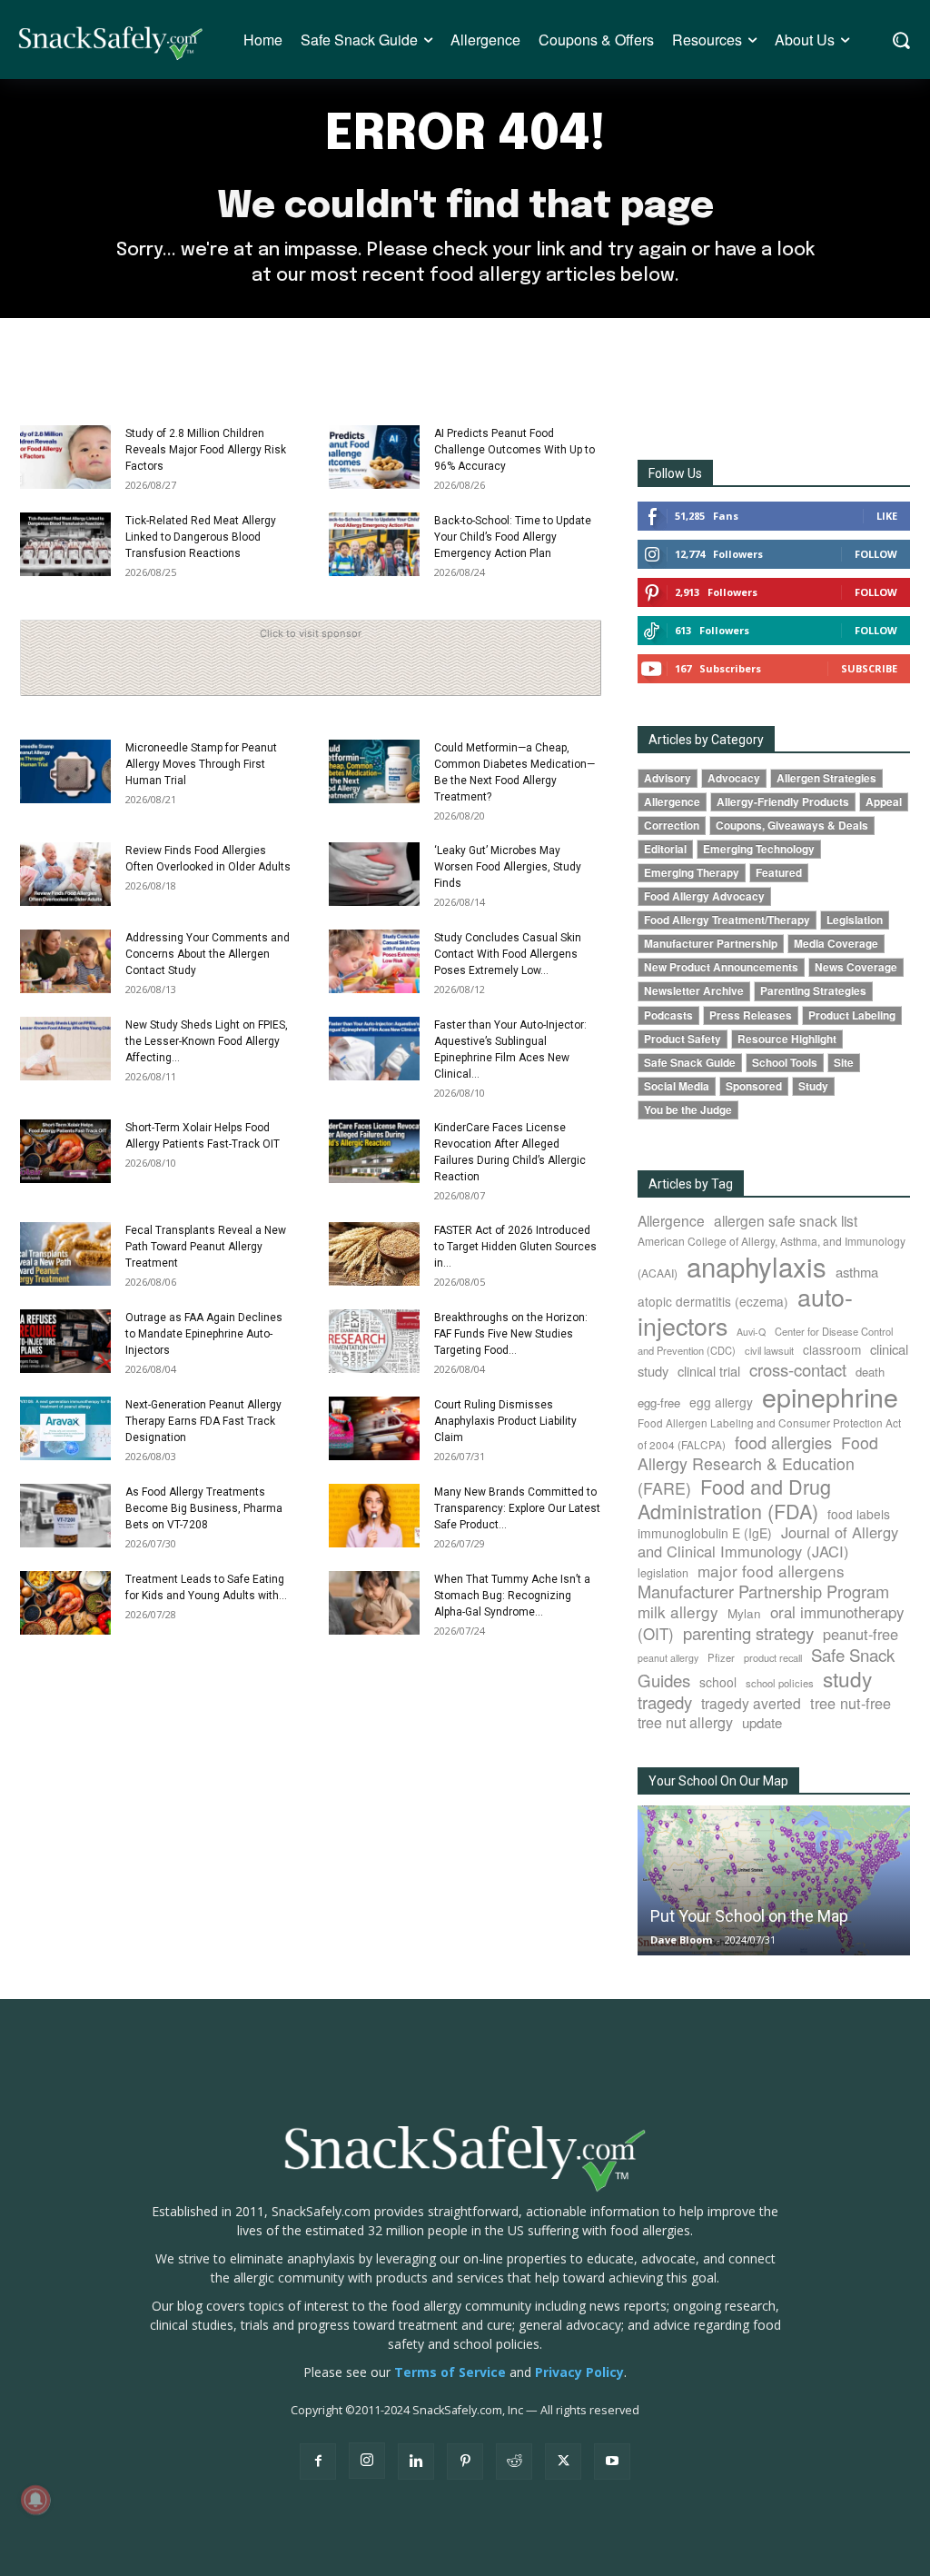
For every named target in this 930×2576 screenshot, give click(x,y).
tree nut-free (851, 1703)
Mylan (744, 1613)
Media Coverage (836, 944)
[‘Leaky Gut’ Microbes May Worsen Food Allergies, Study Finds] (374, 874)
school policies (780, 1683)
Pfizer (721, 1657)
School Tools (785, 1063)
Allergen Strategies (826, 778)
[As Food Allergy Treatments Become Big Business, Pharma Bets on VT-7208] (65, 1516)
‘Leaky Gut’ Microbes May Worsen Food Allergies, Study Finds (508, 867)
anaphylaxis (757, 1266)
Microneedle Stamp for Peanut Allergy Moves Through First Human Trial (201, 764)
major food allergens (771, 1571)
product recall (773, 1657)
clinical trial (709, 1371)
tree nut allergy (685, 1722)
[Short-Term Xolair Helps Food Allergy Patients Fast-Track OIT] (65, 1151)
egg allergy (721, 1402)
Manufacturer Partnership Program (763, 1591)
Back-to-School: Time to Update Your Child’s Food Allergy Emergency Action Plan (513, 537)
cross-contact (798, 1369)
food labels (859, 1514)
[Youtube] (612, 2462)
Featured (779, 873)
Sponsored (754, 1086)
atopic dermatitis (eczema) (713, 1301)
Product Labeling (852, 1015)
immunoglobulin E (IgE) (705, 1533)
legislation (663, 1573)
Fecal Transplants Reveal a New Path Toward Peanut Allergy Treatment (206, 1247)
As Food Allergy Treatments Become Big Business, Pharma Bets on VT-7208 (204, 1508)
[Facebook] (318, 2462)
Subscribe (869, 668)
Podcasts (668, 1015)
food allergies (783, 1442)
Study (813, 1086)
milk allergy (678, 1611)
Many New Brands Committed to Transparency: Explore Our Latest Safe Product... (517, 1508)
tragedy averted (751, 1703)
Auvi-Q (751, 1332)
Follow (876, 554)
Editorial (665, 849)
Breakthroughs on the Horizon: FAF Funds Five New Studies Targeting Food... (511, 1334)
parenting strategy (748, 1633)
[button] (900, 40)
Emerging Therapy (692, 873)
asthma (857, 1272)
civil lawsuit (769, 1350)
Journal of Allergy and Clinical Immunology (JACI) (768, 1542)
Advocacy (734, 778)
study (847, 1678)
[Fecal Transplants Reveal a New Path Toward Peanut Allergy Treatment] (65, 1254)
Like (887, 516)
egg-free (659, 1402)
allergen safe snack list (786, 1220)
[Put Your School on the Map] (774, 1881)
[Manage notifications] (35, 2500)
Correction (672, 826)
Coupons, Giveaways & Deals (792, 826)
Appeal (884, 802)
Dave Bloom (681, 1939)
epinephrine (830, 1396)
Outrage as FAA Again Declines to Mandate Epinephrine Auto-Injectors (204, 1334)
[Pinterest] (465, 2462)
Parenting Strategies (813, 991)
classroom (832, 1349)
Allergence (672, 802)
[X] (563, 2462)
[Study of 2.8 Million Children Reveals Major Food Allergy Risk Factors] (65, 457)
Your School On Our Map (718, 1781)
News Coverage (856, 967)
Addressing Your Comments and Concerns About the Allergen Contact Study (208, 954)
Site (844, 1063)
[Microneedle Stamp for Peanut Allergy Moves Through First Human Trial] (65, 771)
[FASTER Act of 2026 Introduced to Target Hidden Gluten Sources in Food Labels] (374, 1254)
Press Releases (751, 1015)
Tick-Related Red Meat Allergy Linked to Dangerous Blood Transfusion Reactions (201, 537)
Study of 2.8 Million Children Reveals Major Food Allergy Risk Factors (206, 450)
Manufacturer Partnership (711, 944)
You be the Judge (688, 1110)
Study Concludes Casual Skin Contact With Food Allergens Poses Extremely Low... (508, 954)
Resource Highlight (787, 1039)
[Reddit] (514, 2462)
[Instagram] (367, 2461)
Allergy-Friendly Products (783, 802)
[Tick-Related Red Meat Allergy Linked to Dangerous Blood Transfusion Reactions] (65, 544)
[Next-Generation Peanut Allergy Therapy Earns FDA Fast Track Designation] (65, 1428)
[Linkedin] (416, 2462)
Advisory (668, 778)
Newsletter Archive (694, 991)
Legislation (855, 920)
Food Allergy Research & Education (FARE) (758, 1465)
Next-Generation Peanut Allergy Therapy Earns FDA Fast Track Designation (203, 1421)
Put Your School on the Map (749, 1916)
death (870, 1372)
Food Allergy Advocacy (704, 896)
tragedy (665, 1702)
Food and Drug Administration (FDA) (734, 1498)
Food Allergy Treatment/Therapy (727, 920)
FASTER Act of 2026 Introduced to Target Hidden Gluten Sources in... (515, 1247)
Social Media (677, 1086)
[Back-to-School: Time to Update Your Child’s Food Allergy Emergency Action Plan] (374, 544)
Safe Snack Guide (690, 1063)
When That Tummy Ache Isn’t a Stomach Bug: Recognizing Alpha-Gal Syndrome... (512, 1596)
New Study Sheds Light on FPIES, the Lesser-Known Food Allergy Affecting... (207, 1041)
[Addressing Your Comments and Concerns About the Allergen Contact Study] (65, 961)
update (762, 1722)
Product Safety (683, 1039)
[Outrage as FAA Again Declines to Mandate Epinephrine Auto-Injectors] (65, 1341)
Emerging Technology (759, 849)
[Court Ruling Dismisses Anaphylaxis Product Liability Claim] (374, 1428)
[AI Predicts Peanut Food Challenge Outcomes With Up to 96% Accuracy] (374, 457)
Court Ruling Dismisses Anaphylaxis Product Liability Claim (505, 1421)
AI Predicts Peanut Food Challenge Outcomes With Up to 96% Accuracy (514, 450)
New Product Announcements (721, 967)
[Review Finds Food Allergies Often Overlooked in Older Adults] (65, 874)
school (718, 1682)
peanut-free (861, 1634)
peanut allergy (668, 1658)
